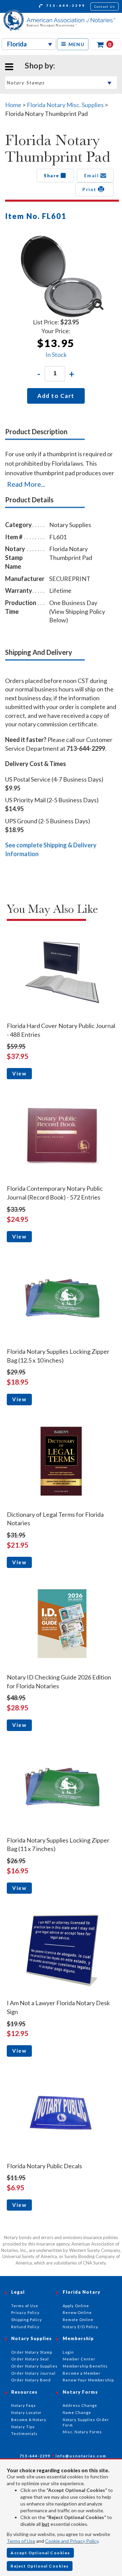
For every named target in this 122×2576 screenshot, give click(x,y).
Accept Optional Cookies (40, 2553)
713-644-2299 (65, 5)
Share (52, 176)
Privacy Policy (25, 2312)
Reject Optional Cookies (40, 2566)
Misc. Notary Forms (82, 2432)
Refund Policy (25, 2327)
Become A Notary (29, 2420)
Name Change (77, 2412)
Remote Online (78, 2320)
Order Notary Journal (33, 2373)
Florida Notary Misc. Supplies (65, 105)
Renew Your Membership (88, 2380)
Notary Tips (23, 2427)
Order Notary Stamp (32, 2352)
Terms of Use (21, 2541)
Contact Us (105, 6)
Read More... (26, 484)
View (19, 1073)
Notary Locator (26, 2412)
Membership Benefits (85, 2366)
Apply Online (76, 2306)
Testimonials (24, 2433)
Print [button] (90, 189)
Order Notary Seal (30, 2359)
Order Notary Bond (31, 2380)
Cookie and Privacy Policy (72, 2541)
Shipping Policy (27, 2320)
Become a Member (82, 2373)
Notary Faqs (24, 2405)
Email (92, 176)
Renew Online (77, 2312)
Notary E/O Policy (80, 2327)
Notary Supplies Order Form (86, 2422)
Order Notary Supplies (34, 2366)
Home (13, 105)
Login (68, 2352)
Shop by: (40, 65)
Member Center (79, 2359)
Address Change (80, 2405)
